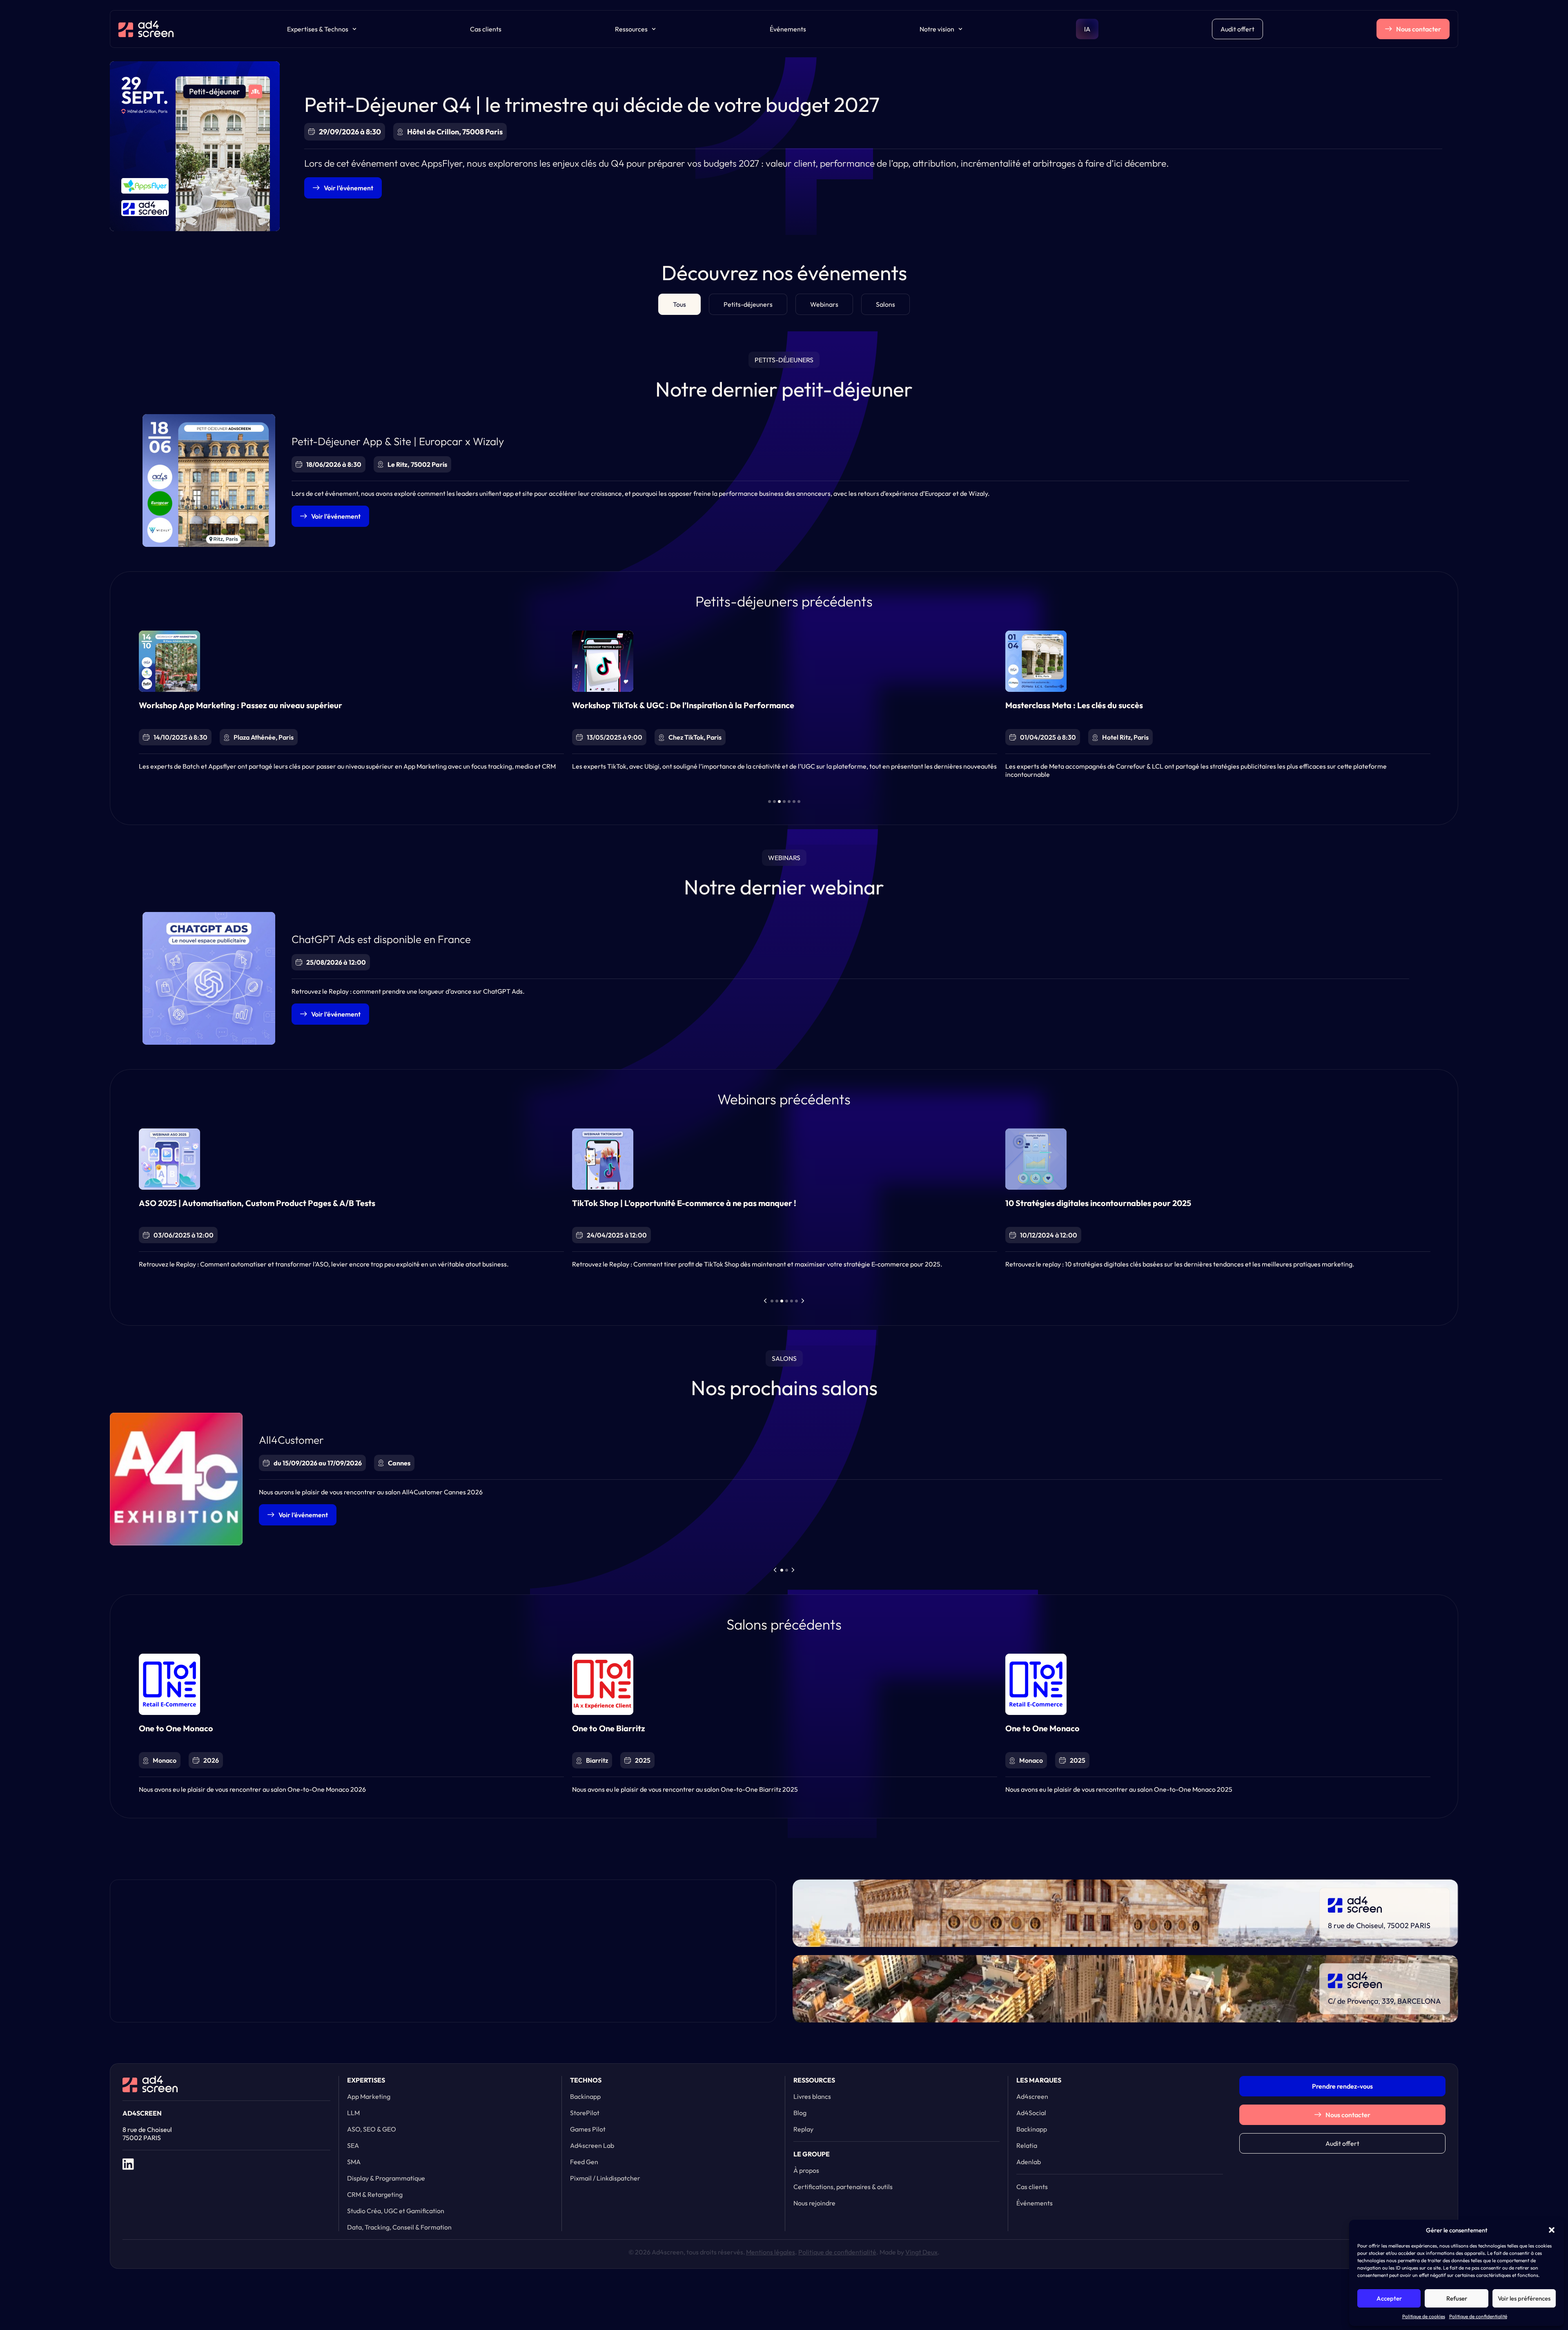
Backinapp (585, 2096)
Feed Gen (584, 2162)
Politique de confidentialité (1478, 2316)
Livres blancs (812, 2096)
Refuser (1457, 2298)
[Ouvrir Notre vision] (960, 29)
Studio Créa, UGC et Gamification (396, 2211)
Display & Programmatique (386, 2178)
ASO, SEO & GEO (372, 2129)
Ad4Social (1031, 2113)
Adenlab (1029, 2162)
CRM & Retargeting (375, 2194)
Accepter (1389, 2298)
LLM (353, 2113)
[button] (1552, 2230)
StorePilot (585, 2113)
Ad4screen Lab (592, 2145)
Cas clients (486, 29)
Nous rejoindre (814, 2203)
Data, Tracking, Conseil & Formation (399, 2227)
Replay (803, 2129)
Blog (800, 2113)
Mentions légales (771, 2252)
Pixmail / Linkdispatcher (605, 2178)
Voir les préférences (1524, 2298)
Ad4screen (1032, 2096)
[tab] (679, 304)
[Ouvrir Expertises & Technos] (354, 29)
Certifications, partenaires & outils (843, 2187)
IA (1087, 29)
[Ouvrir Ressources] (654, 29)
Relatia (1027, 2145)
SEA (353, 2145)
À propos (806, 2170)
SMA (354, 2162)
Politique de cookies (1424, 2316)
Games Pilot (588, 2129)
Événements (788, 29)
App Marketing (369, 2096)
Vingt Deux (921, 2252)
